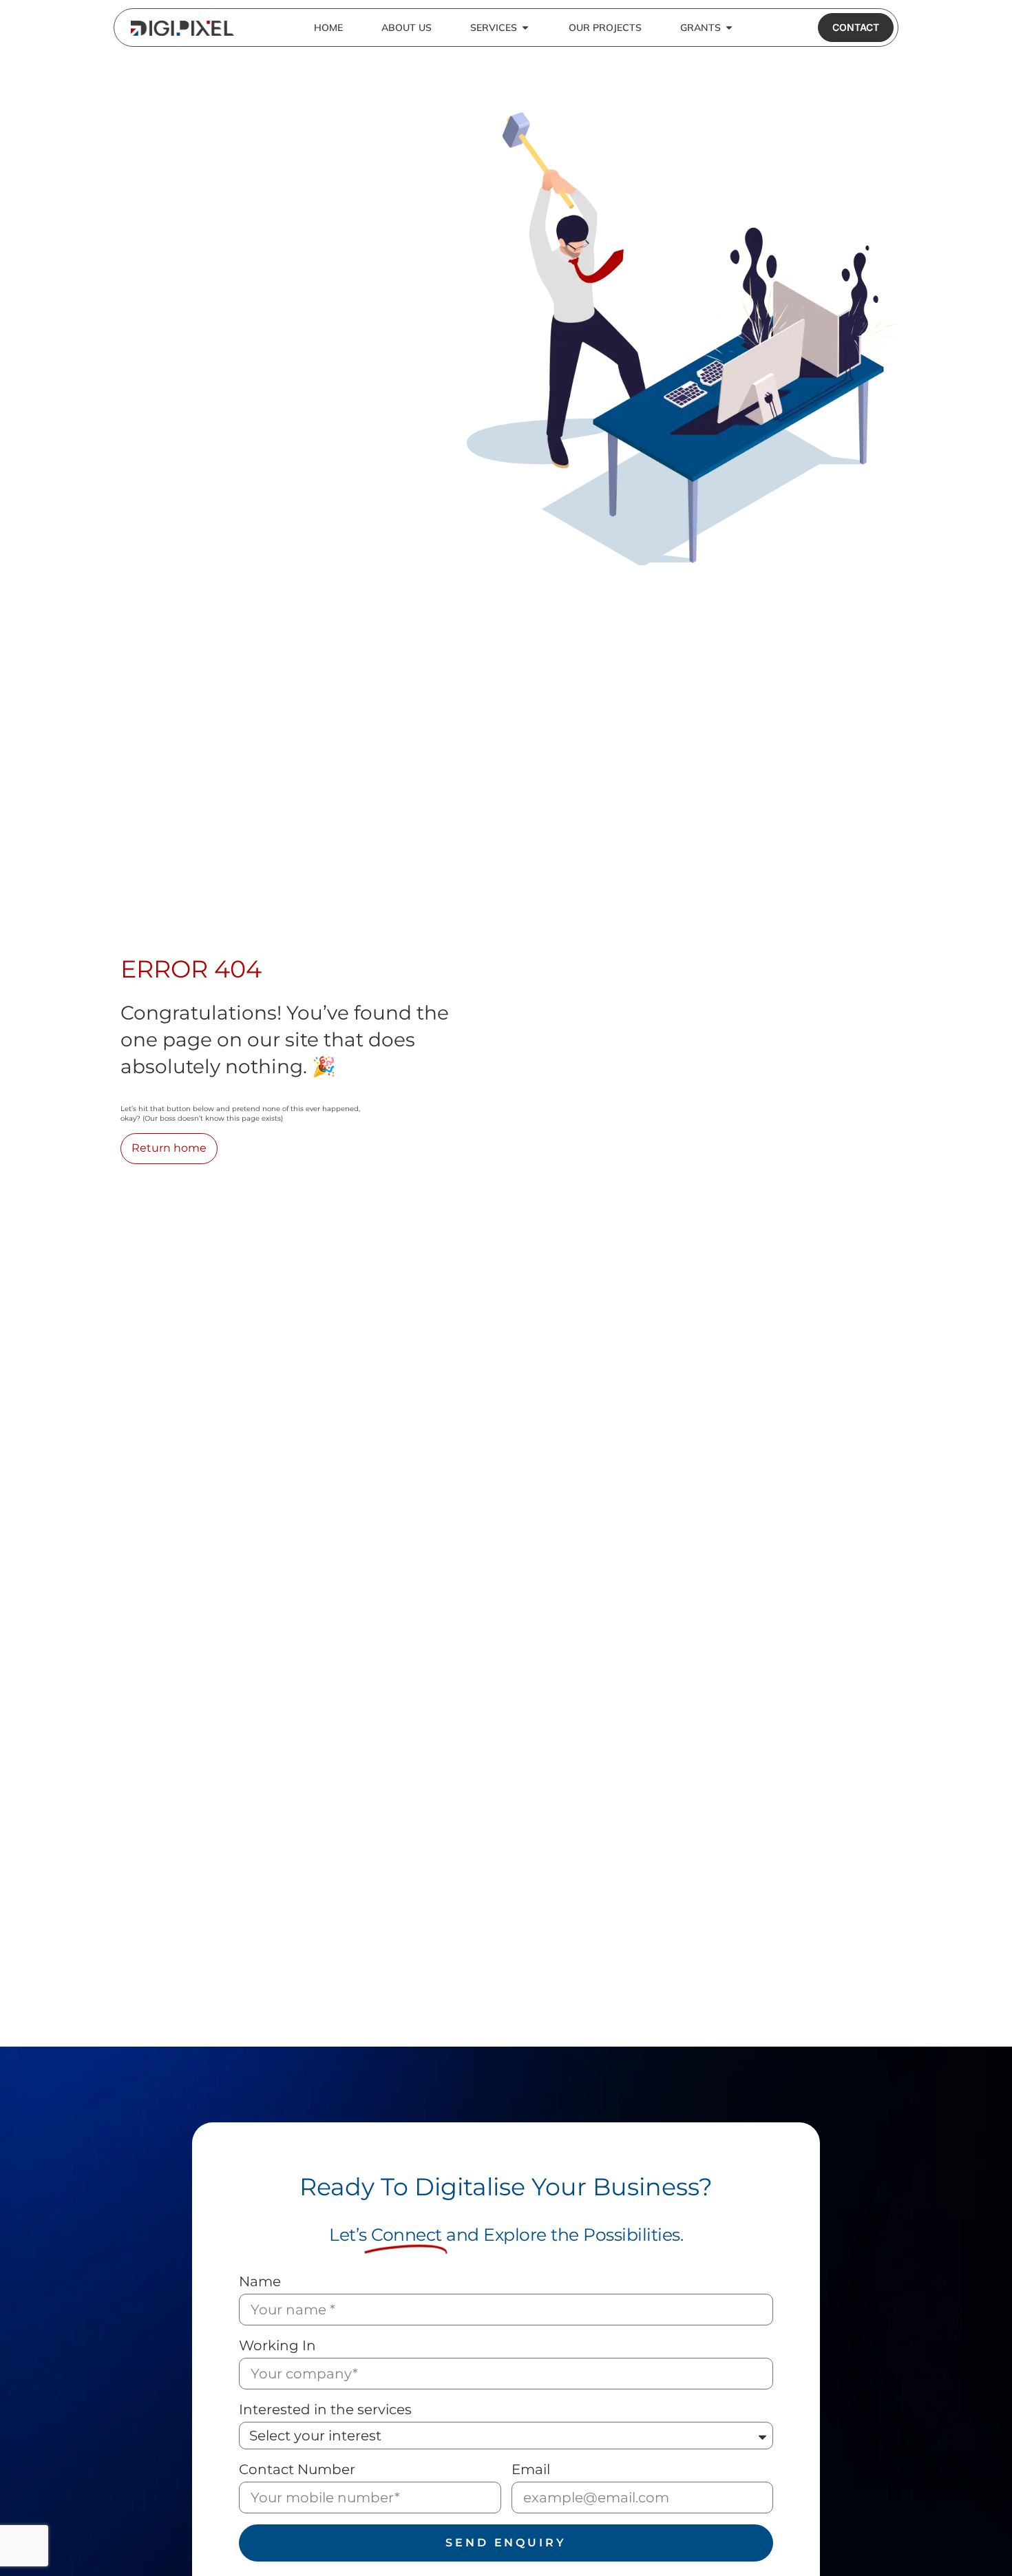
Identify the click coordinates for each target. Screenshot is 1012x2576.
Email (531, 2469)
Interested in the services (325, 2409)
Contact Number (297, 2469)
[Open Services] (525, 28)
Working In (277, 2345)
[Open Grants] (729, 28)
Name (260, 2281)
